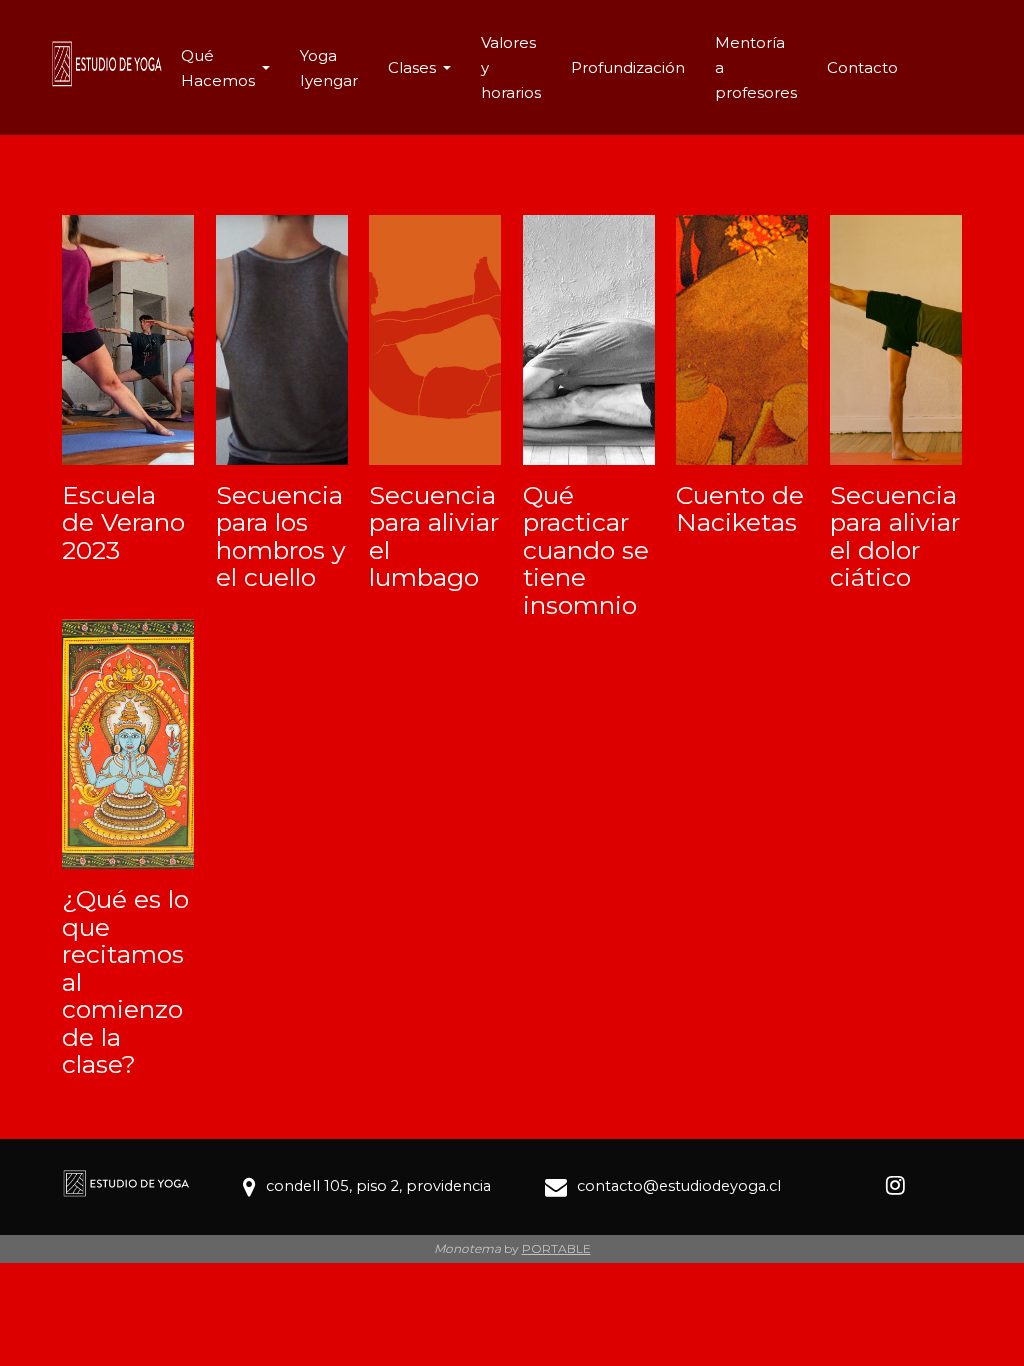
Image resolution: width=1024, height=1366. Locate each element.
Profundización (628, 67)
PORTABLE (556, 1248)
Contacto (862, 67)
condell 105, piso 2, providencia (378, 1186)
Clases (412, 67)
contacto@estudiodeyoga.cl (679, 1186)
